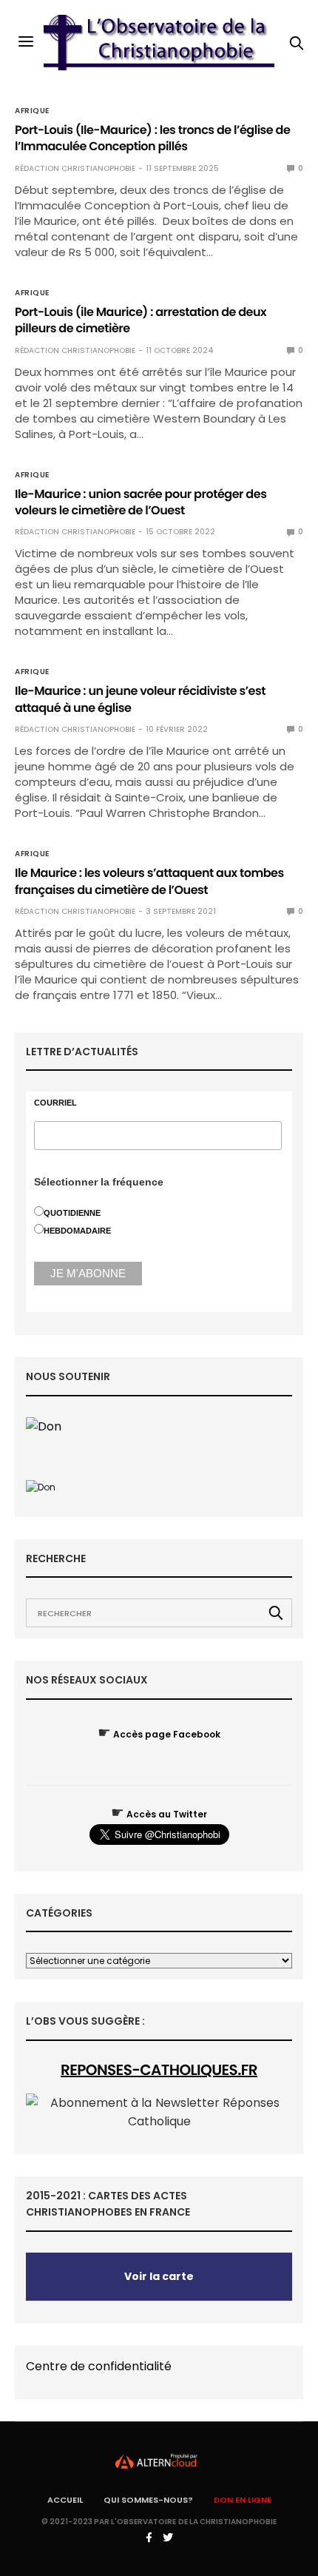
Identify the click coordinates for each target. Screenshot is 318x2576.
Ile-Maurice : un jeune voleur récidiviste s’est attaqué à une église (140, 699)
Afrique (32, 111)
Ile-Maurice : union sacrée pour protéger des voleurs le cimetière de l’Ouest (141, 502)
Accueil (65, 2500)
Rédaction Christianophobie (75, 168)
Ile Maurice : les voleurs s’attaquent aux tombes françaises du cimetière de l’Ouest (149, 881)
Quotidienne (72, 1213)
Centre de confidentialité (99, 2366)
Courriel (55, 1103)
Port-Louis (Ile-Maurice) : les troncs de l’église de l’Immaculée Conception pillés (152, 138)
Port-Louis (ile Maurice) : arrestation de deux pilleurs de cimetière (141, 320)
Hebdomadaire (77, 1231)
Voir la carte (159, 2276)
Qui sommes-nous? (148, 2500)
